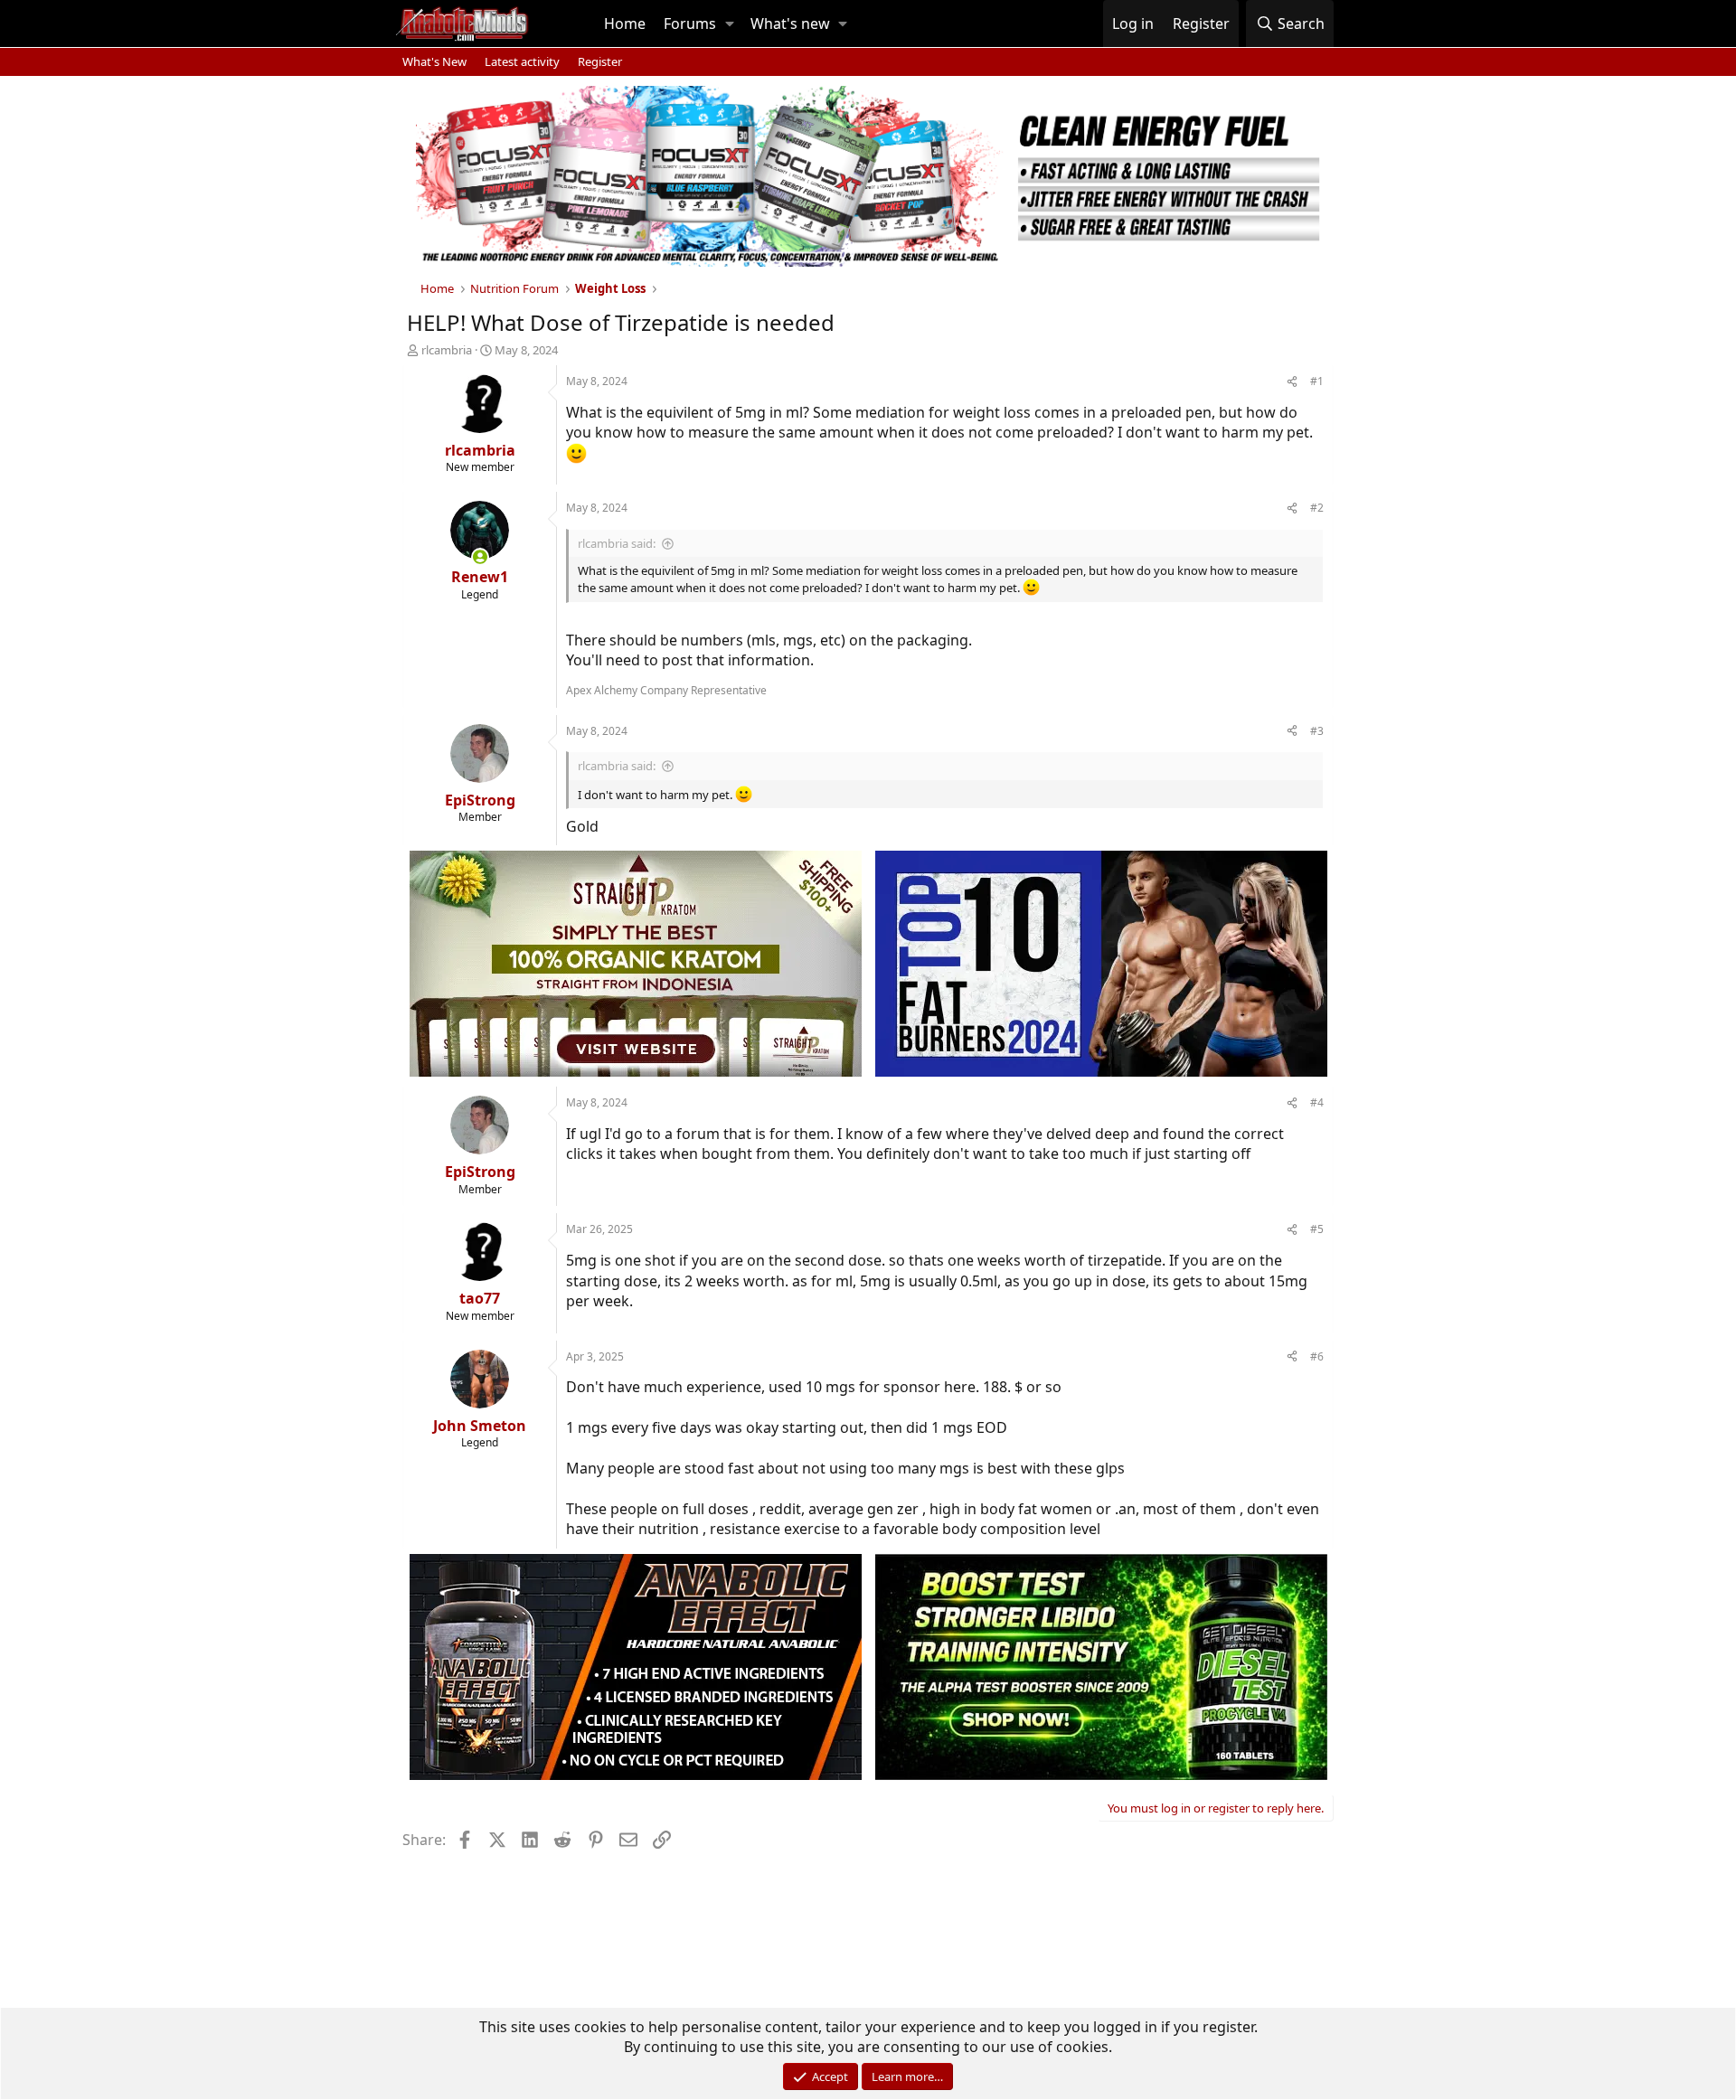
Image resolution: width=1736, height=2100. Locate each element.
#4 (1317, 1102)
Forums (690, 24)
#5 (1317, 1229)
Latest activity (522, 61)
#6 (1317, 1356)
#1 (1317, 381)
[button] (730, 24)
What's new (790, 24)
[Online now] (480, 557)
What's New (434, 61)
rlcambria (447, 350)
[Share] (1292, 382)
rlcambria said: (617, 543)
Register (600, 61)
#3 (1317, 731)
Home (625, 24)
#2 (1317, 508)
